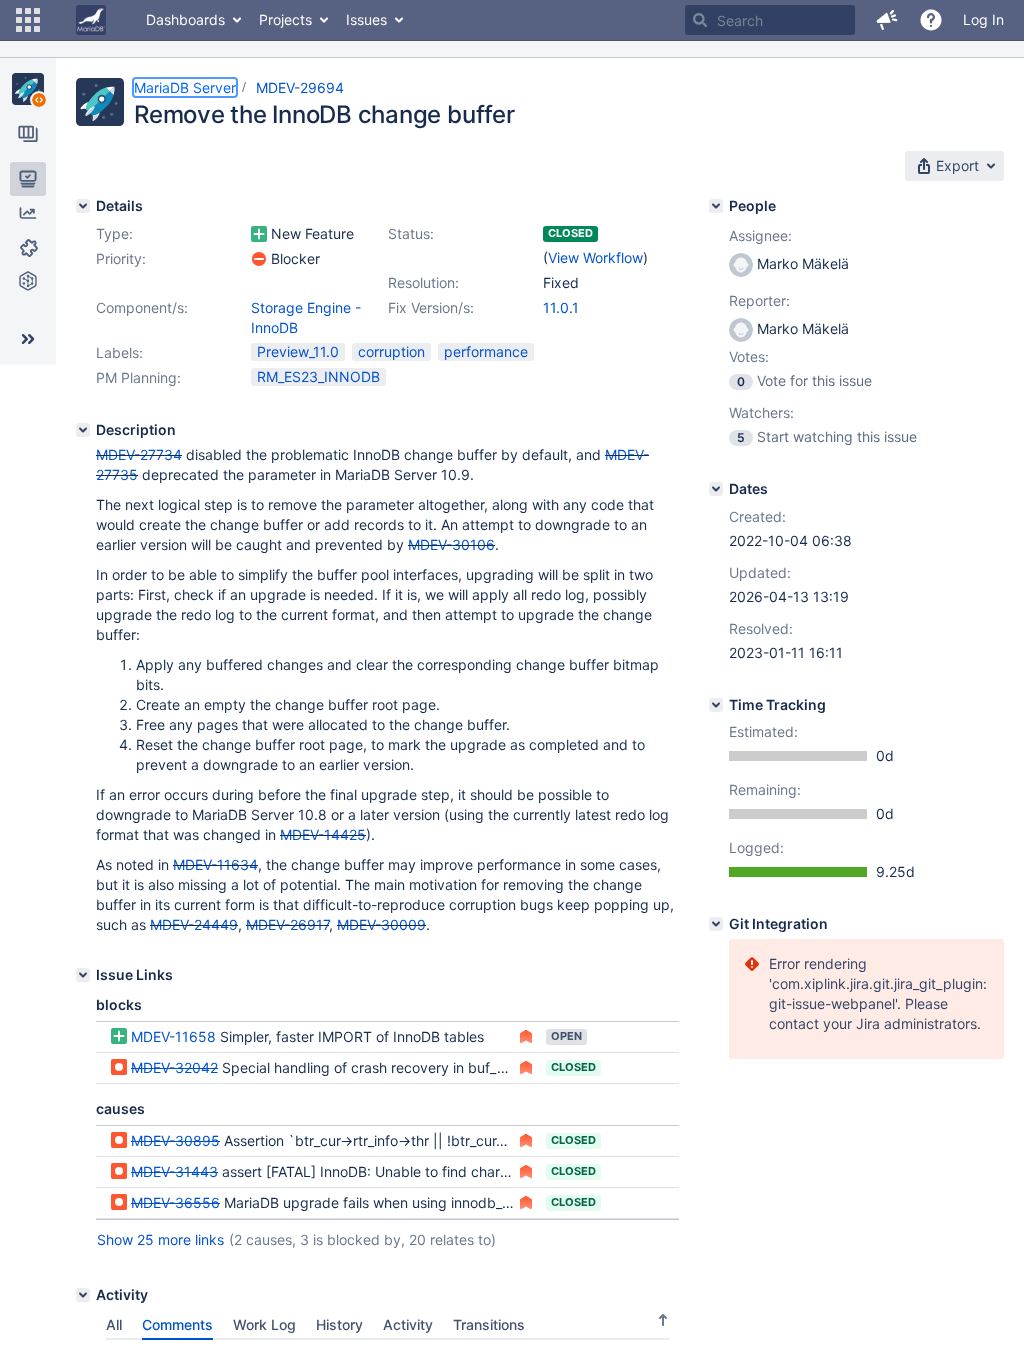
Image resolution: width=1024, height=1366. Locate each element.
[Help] (931, 20)
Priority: (121, 258)
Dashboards (185, 19)
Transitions (489, 1324)
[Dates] (716, 489)
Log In (983, 19)
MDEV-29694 (300, 87)
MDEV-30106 (451, 544)
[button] (28, 20)
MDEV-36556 (175, 1202)
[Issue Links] (83, 975)
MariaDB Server (185, 87)
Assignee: (760, 235)
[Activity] (83, 1295)
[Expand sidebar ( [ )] (28, 339)
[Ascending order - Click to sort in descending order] (663, 1320)
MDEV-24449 (194, 924)
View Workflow (595, 257)
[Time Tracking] (716, 705)
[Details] (83, 206)
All (114, 1324)
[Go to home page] (91, 20)
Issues (366, 19)
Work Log (264, 1324)
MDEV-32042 (174, 1067)
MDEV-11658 (173, 1036)
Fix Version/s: (431, 307)
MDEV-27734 (139, 454)
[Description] (83, 430)
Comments (177, 1324)
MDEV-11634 (215, 864)
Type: (114, 233)
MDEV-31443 (174, 1171)
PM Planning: (138, 377)
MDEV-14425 (323, 834)
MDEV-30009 (381, 924)
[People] (716, 206)
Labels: (119, 352)
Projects (285, 19)
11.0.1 (561, 307)
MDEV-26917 (287, 924)
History (339, 1324)
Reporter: (759, 300)
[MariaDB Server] (28, 89)
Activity (408, 1324)
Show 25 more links (160, 1239)
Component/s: (142, 307)
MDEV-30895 (175, 1140)
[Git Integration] (716, 924)
